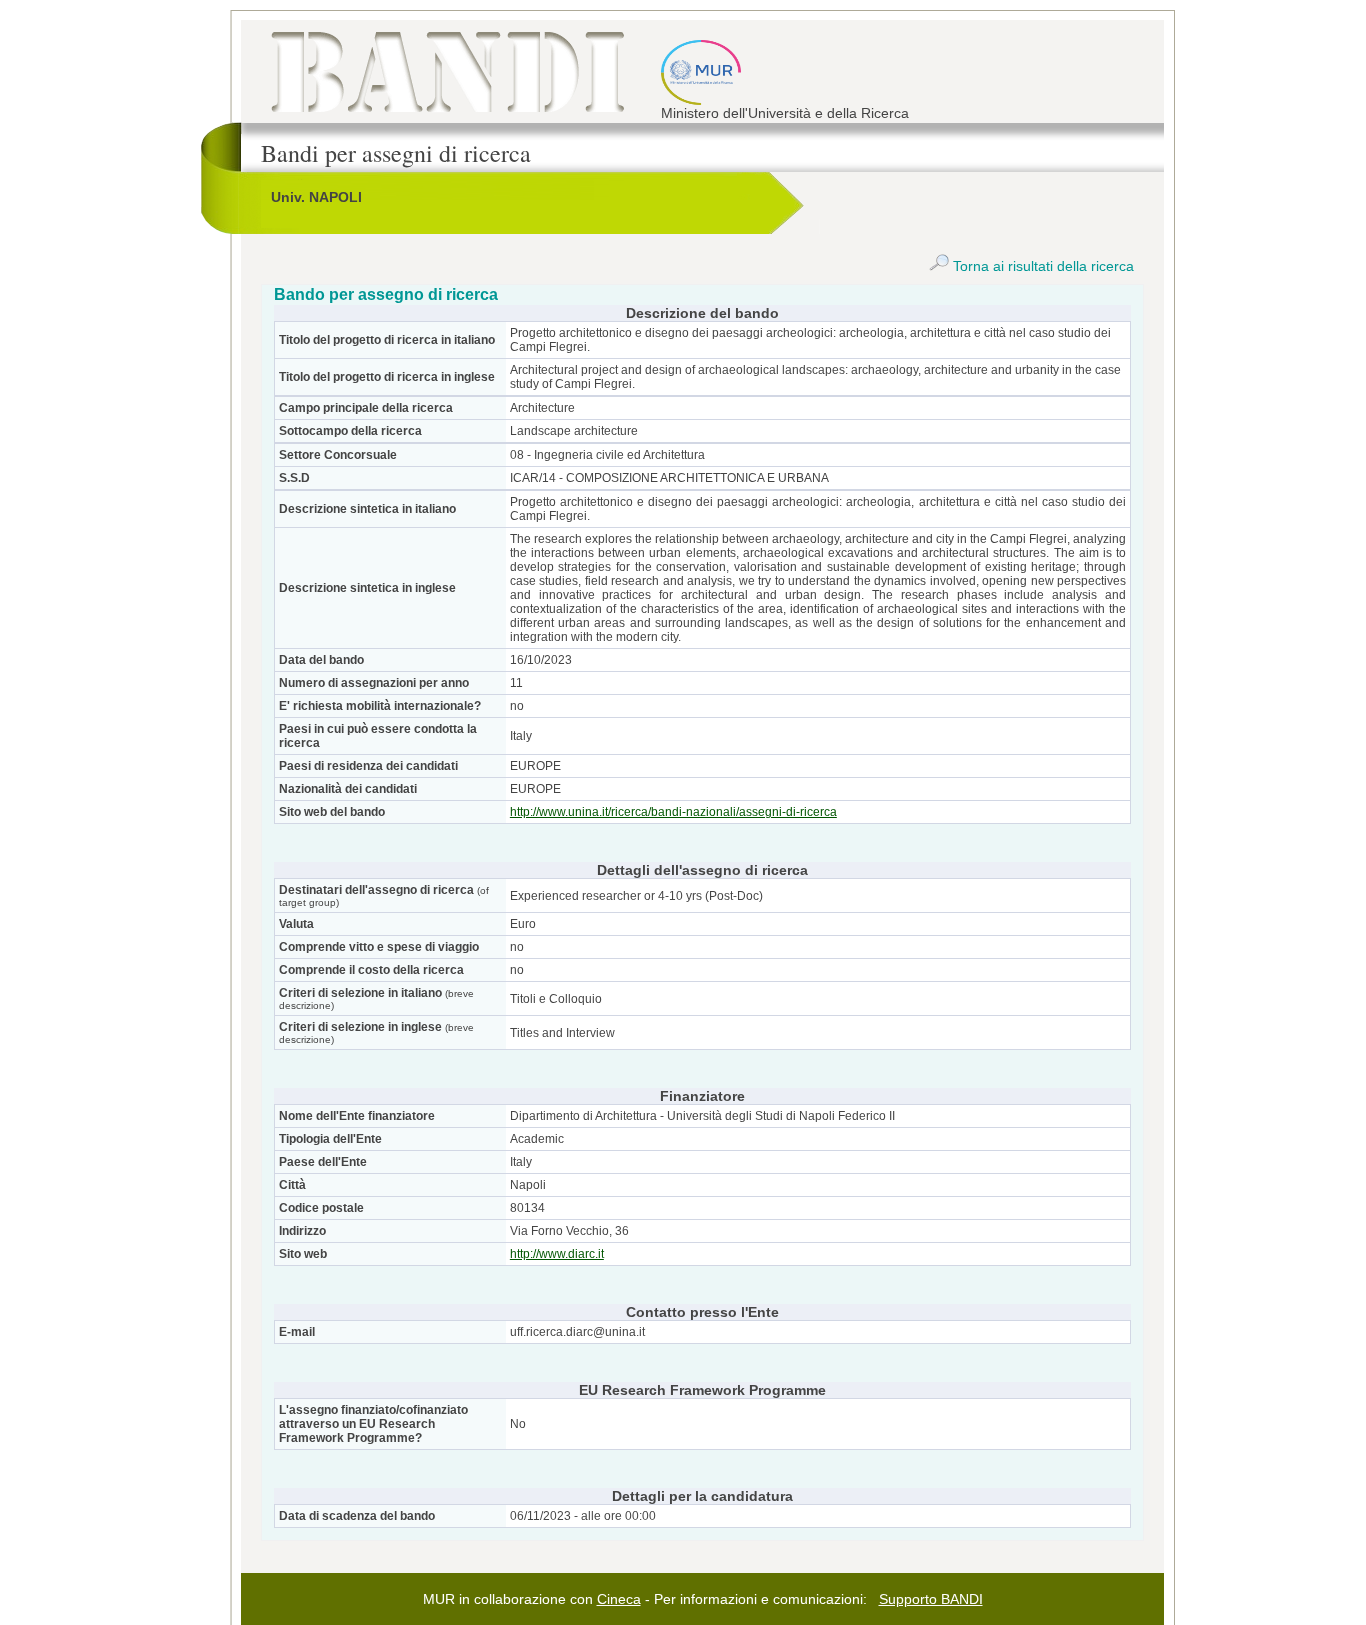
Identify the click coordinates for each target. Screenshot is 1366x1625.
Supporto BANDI (931, 1599)
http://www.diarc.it (557, 1254)
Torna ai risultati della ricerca (1041, 266)
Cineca (619, 1599)
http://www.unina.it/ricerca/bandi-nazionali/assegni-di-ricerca (673, 812)
